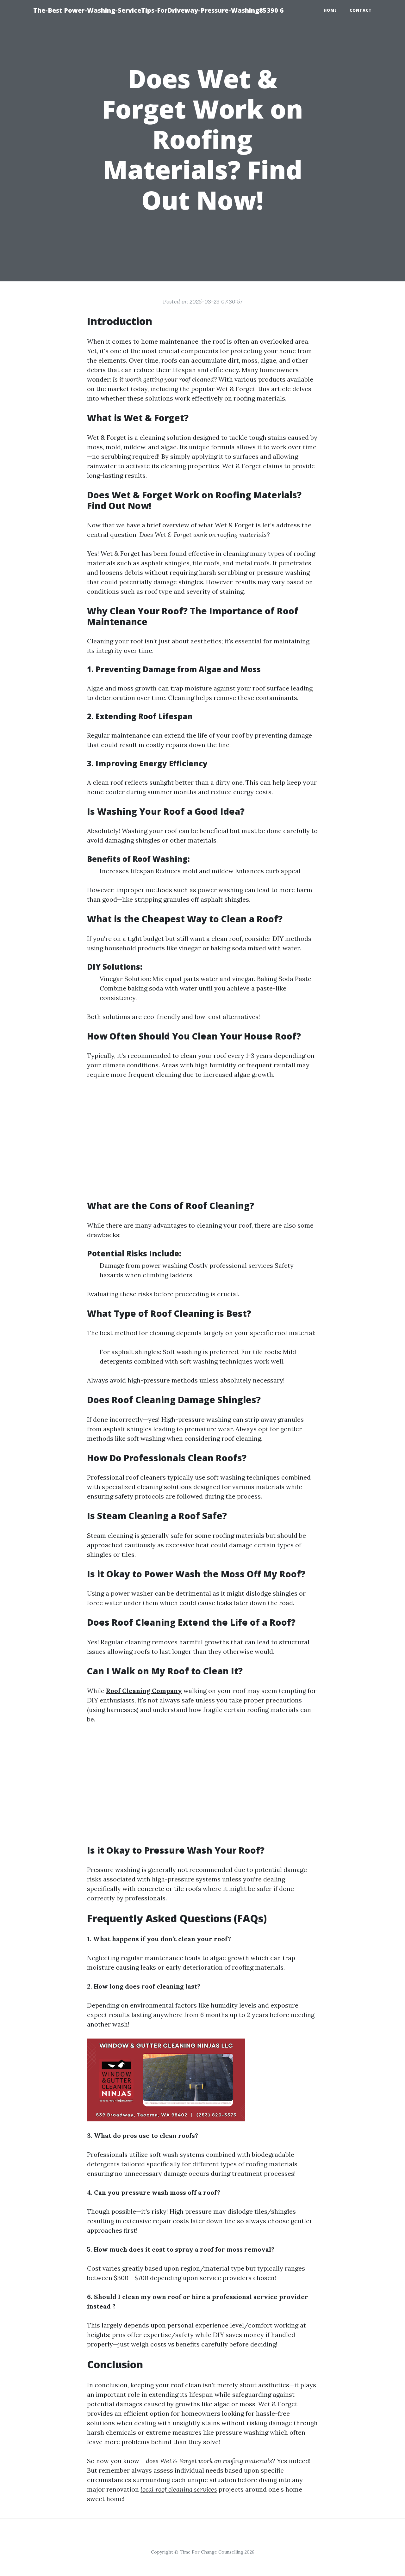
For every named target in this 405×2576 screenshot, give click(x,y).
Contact (361, 10)
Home (330, 10)
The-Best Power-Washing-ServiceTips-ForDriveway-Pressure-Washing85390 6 (158, 10)
